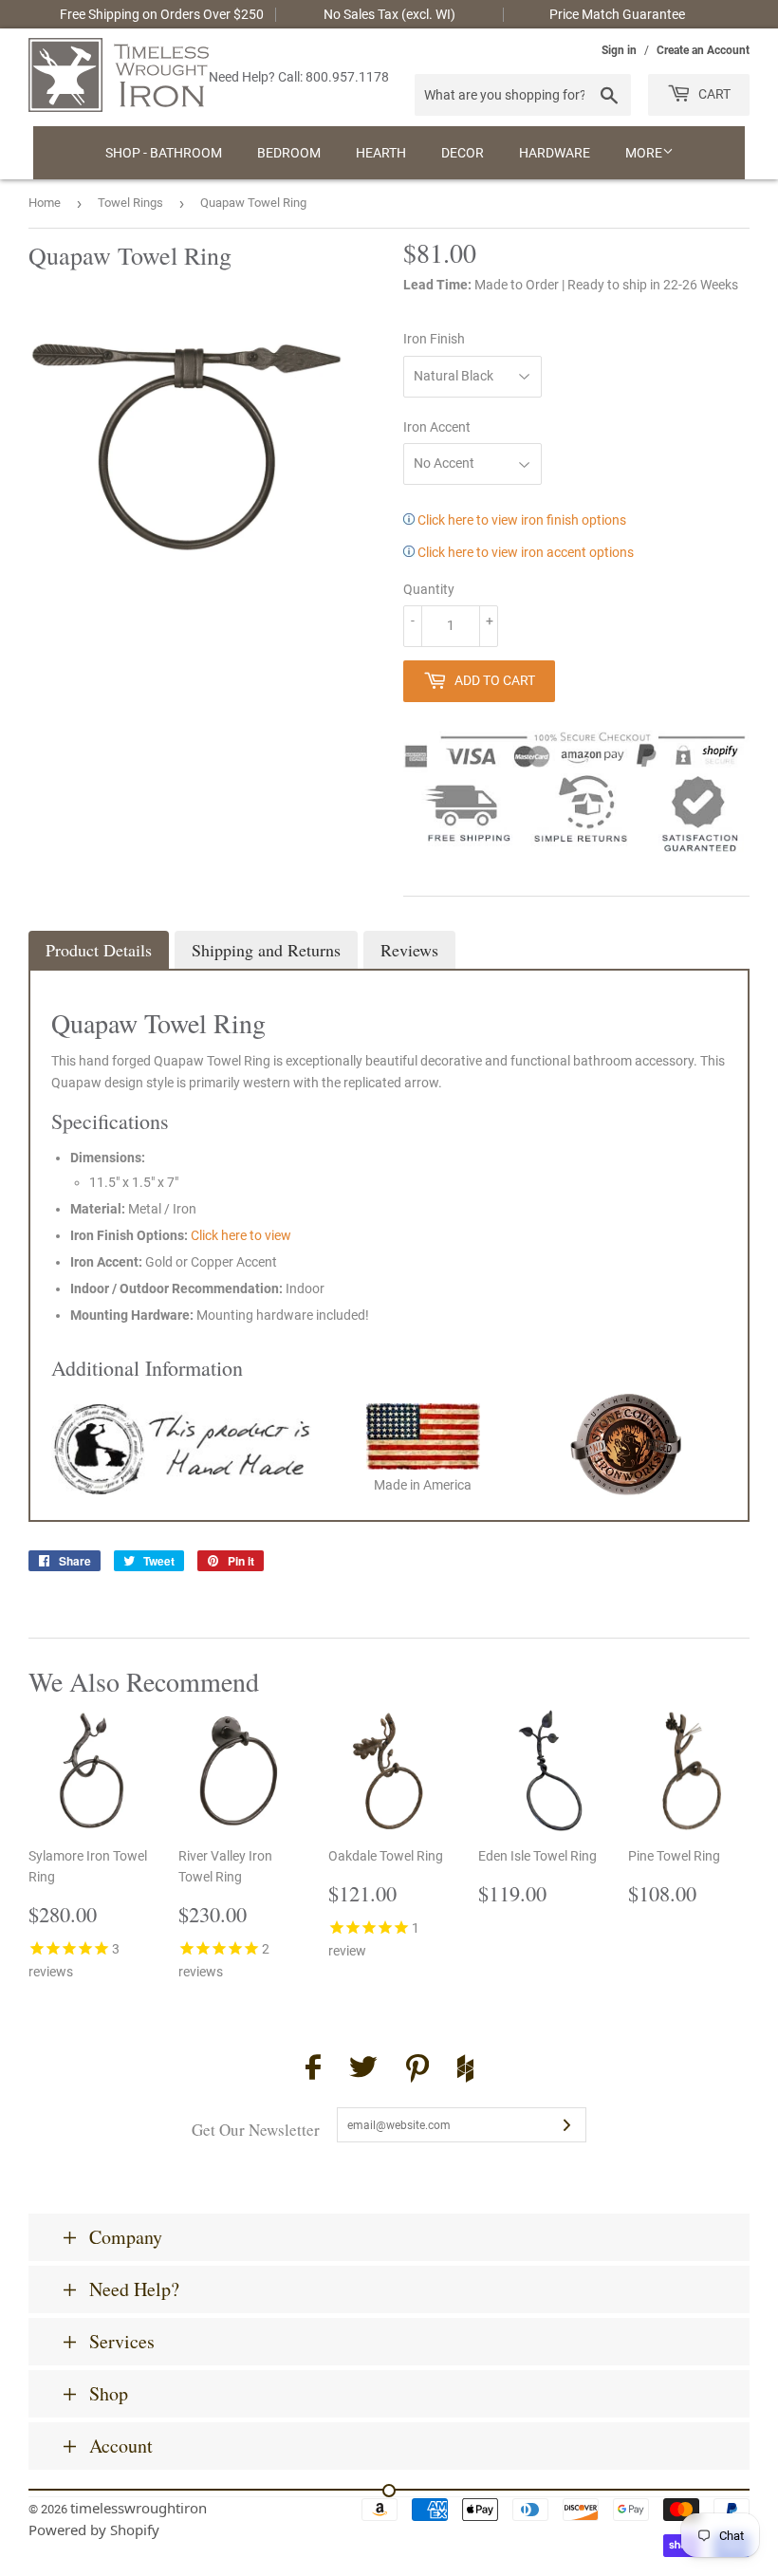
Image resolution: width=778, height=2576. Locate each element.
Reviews (409, 950)
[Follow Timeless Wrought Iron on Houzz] (465, 2071)
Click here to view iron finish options (520, 520)
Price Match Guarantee (617, 14)
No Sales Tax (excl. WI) (389, 14)
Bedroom (289, 153)
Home (45, 203)
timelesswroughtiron (139, 2508)
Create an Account (703, 50)
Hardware (555, 153)
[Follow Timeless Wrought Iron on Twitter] (363, 2070)
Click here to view (241, 1235)
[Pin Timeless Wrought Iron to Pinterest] (417, 2071)
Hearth (381, 153)
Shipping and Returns (266, 950)
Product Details (99, 950)
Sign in (619, 50)
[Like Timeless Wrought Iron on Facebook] (313, 2070)
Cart (713, 94)
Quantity (429, 589)
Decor (463, 153)
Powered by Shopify (94, 2530)
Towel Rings (130, 203)
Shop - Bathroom (164, 153)
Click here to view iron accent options (524, 552)
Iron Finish (434, 339)
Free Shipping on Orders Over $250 (162, 14)
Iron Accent (437, 427)
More (644, 153)
